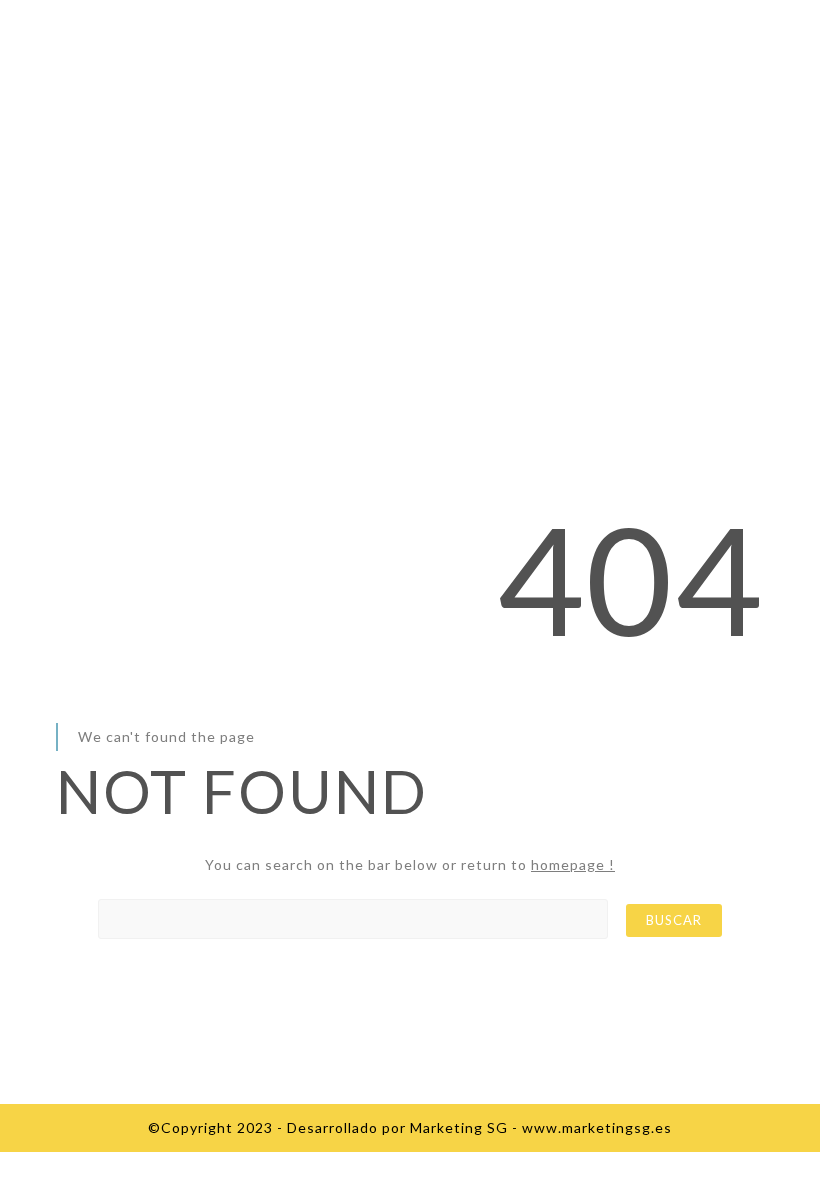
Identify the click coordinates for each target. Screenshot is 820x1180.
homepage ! (573, 864)
